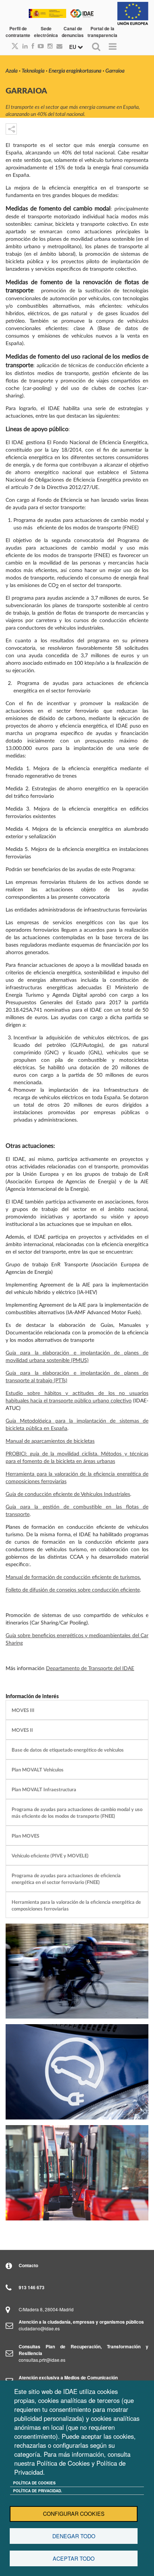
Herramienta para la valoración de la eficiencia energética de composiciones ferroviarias (76, 1906)
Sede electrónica (46, 32)
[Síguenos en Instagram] (48, 46)
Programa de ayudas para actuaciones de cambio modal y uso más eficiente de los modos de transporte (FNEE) (77, 1813)
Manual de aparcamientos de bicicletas (50, 1441)
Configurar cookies (74, 2514)
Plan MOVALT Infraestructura (44, 1790)
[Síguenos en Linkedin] (23, 46)
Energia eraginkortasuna (75, 71)
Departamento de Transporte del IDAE (90, 1669)
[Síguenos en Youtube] (39, 46)
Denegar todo (74, 2536)
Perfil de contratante (18, 32)
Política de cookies (34, 2483)
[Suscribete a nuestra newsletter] (58, 46)
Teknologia (33, 71)
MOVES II (22, 1730)
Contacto (28, 2265)
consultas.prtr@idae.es (42, 2360)
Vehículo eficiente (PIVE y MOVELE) (50, 1856)
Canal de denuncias (73, 32)
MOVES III (23, 1710)
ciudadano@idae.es (39, 2328)
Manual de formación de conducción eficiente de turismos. (73, 1577)
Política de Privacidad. (38, 2491)
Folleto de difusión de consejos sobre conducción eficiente (73, 1590)
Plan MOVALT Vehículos (38, 1770)
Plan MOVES (25, 1836)
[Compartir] (11, 129)
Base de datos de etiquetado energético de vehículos (68, 1750)
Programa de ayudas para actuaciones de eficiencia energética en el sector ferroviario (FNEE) (66, 1879)
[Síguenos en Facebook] (31, 46)
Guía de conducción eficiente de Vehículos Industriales (68, 1494)
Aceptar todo (74, 2558)
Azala (12, 71)
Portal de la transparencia (102, 32)
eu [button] (73, 47)
